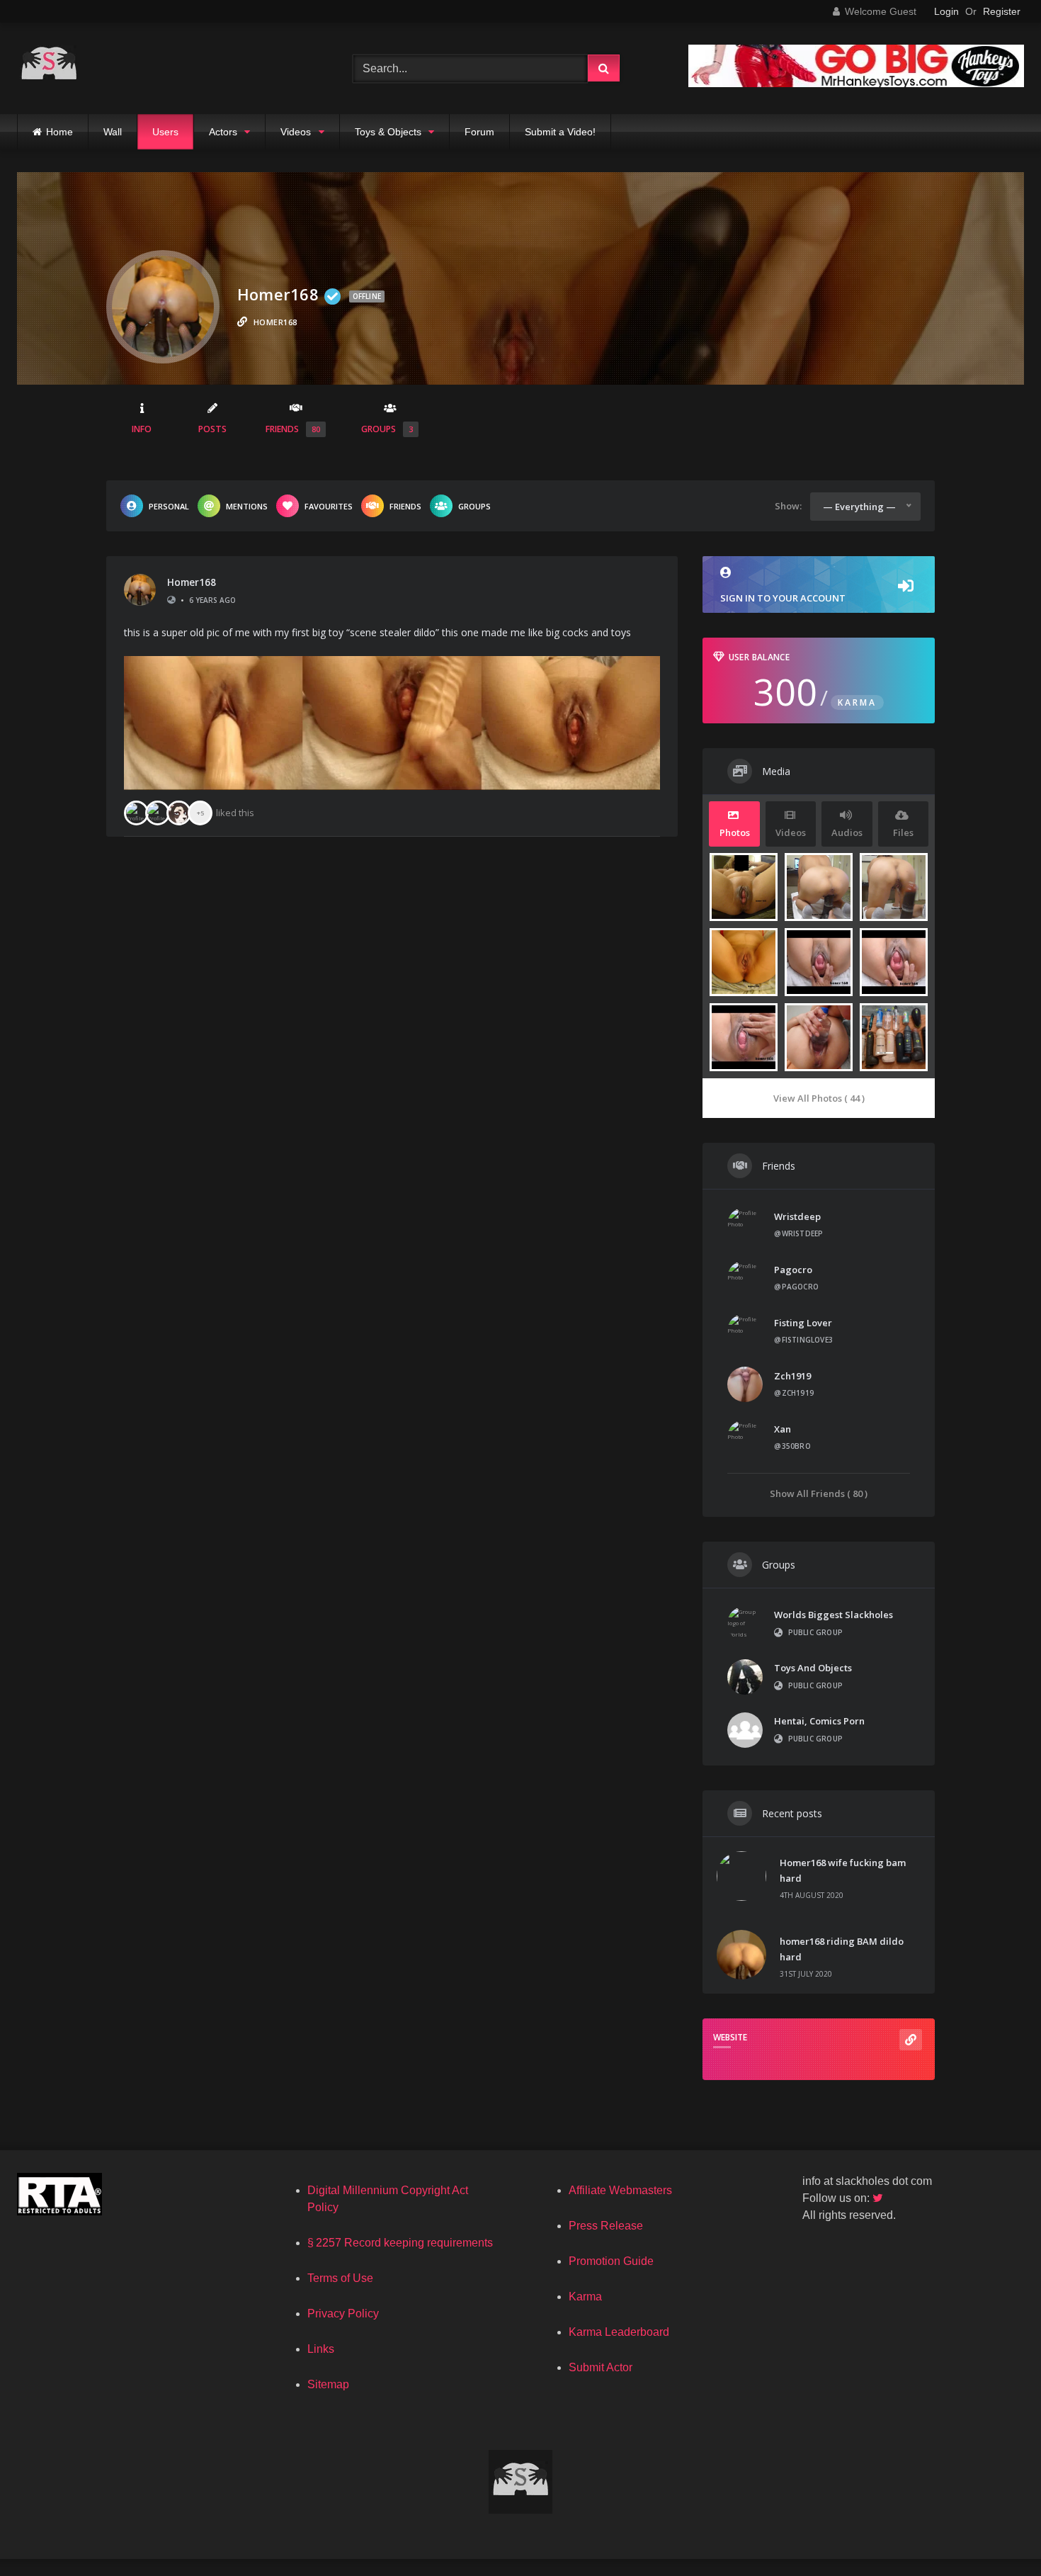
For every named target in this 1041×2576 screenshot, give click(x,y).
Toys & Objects (388, 132)
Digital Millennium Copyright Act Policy (388, 2199)
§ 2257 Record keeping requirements (400, 2243)
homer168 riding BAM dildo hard (842, 1949)
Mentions (247, 506)
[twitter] (879, 2198)
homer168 (192, 582)
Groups (387, 429)
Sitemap (328, 2384)
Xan (783, 1429)
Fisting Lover (803, 1323)
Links (321, 2349)
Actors (223, 132)
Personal (169, 506)
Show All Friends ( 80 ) (819, 1493)
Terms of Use (340, 2278)
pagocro (793, 1270)
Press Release (606, 2226)
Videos (296, 132)
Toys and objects (813, 1668)
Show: (788, 506)
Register (1002, 11)
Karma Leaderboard (619, 2332)
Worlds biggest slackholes (834, 1615)
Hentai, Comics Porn (819, 1721)
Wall (113, 132)
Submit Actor (601, 2367)
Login (946, 11)
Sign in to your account (783, 598)
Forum (479, 132)
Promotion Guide (611, 2261)
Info (142, 429)
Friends (293, 429)
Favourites (329, 506)
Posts (212, 429)
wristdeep (797, 1216)
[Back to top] (997, 2534)
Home (59, 132)
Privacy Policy (343, 2314)
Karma (585, 2297)
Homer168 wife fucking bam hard (843, 1870)
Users (165, 132)
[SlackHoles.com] (49, 68)
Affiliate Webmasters (620, 2190)
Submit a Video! (560, 132)
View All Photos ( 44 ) (819, 1098)
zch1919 (792, 1376)
